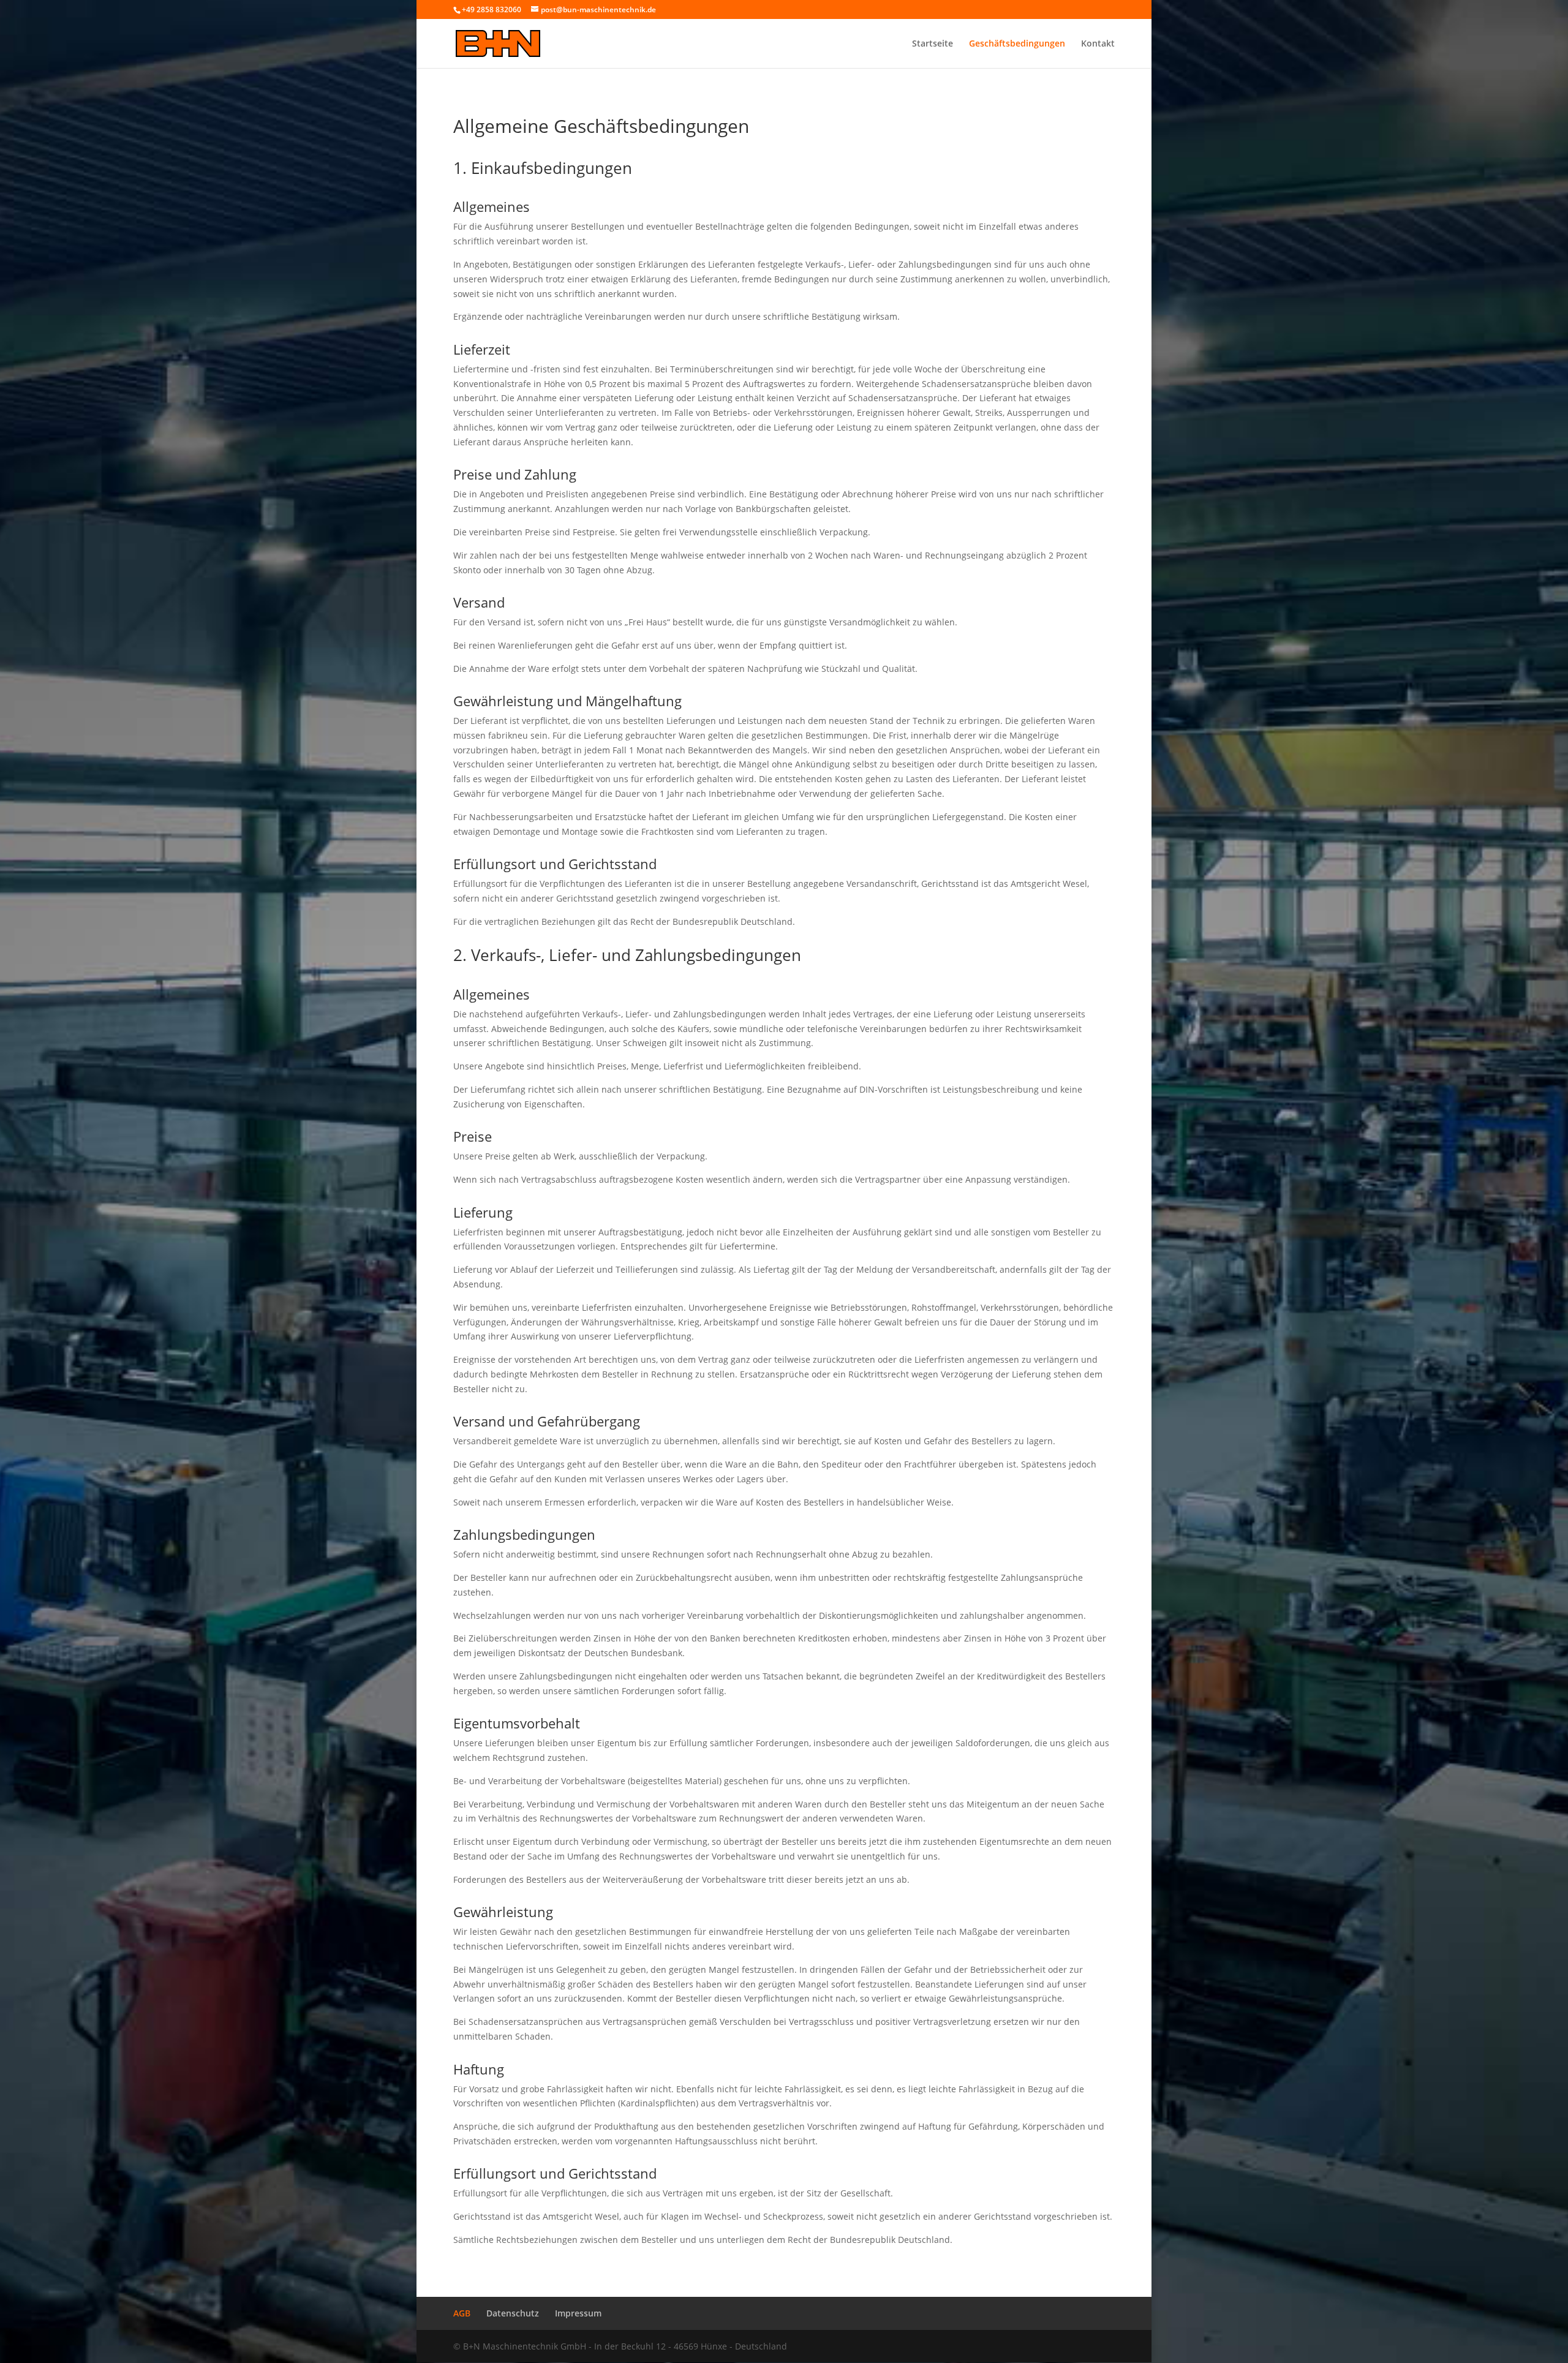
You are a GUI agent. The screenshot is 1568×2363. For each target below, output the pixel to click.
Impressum (578, 2313)
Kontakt (1098, 44)
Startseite (933, 44)
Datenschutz (513, 2313)
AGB (462, 2313)
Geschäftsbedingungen (1017, 44)
